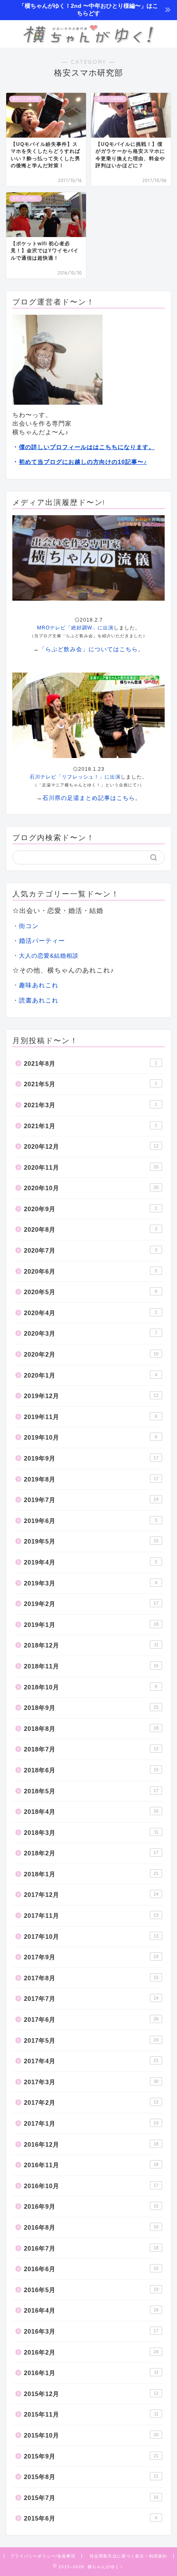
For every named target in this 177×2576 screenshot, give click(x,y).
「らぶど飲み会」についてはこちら (88, 649)
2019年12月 (91, 1396)
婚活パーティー (42, 941)
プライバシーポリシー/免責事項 (43, 2556)
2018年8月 (91, 1729)
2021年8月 (91, 1063)
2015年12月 (91, 2394)
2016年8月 (91, 2227)
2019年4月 (91, 1562)
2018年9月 (91, 1708)
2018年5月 (91, 1791)
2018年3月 (91, 1833)
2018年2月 (91, 1853)
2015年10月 (91, 2435)
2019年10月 (91, 1437)
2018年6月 (91, 1770)
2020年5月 (91, 1292)
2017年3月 (91, 2082)
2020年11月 (91, 1167)
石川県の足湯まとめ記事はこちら (89, 798)
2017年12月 (91, 1895)
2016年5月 (91, 2290)
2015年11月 (91, 2414)
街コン (29, 926)
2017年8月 (91, 1978)
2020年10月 (91, 1188)
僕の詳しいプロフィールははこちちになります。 (87, 447)
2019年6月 (91, 1521)
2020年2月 (91, 1354)
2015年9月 (91, 2456)
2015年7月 (91, 2498)
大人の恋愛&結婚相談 (49, 956)
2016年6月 (91, 2269)
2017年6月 (91, 2020)
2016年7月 (91, 2248)
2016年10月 (91, 2186)
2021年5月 (91, 1084)
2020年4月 (91, 1313)
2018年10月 (91, 1687)
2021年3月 (91, 1105)
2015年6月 (91, 2518)
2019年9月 (91, 1458)
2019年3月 (91, 1583)
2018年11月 (91, 1666)
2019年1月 (91, 1625)
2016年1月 (91, 2373)
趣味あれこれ (39, 985)
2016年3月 (91, 2331)
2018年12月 (91, 1645)
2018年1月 (91, 1874)
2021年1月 (91, 1126)
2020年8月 (91, 1229)
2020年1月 (91, 1375)
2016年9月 (91, 2206)
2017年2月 (91, 2103)
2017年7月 (91, 1999)
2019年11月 (91, 1417)
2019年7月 (91, 1500)
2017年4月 (91, 2061)
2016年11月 (91, 2165)
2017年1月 (91, 2123)
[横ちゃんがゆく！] (88, 41)
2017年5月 (91, 2040)
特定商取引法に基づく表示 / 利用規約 (128, 2556)
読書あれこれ (39, 1000)
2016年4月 (91, 2310)
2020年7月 (91, 1250)
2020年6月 (91, 1271)
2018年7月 (91, 1749)
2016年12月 (91, 2144)
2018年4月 (91, 1812)
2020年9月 (91, 1209)
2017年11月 (91, 1916)
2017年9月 (91, 1957)
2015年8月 (91, 2477)
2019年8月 (91, 1479)
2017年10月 (91, 1937)
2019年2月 (91, 1604)
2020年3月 (91, 1333)
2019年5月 (91, 1541)
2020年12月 (91, 1146)
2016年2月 (91, 2352)
